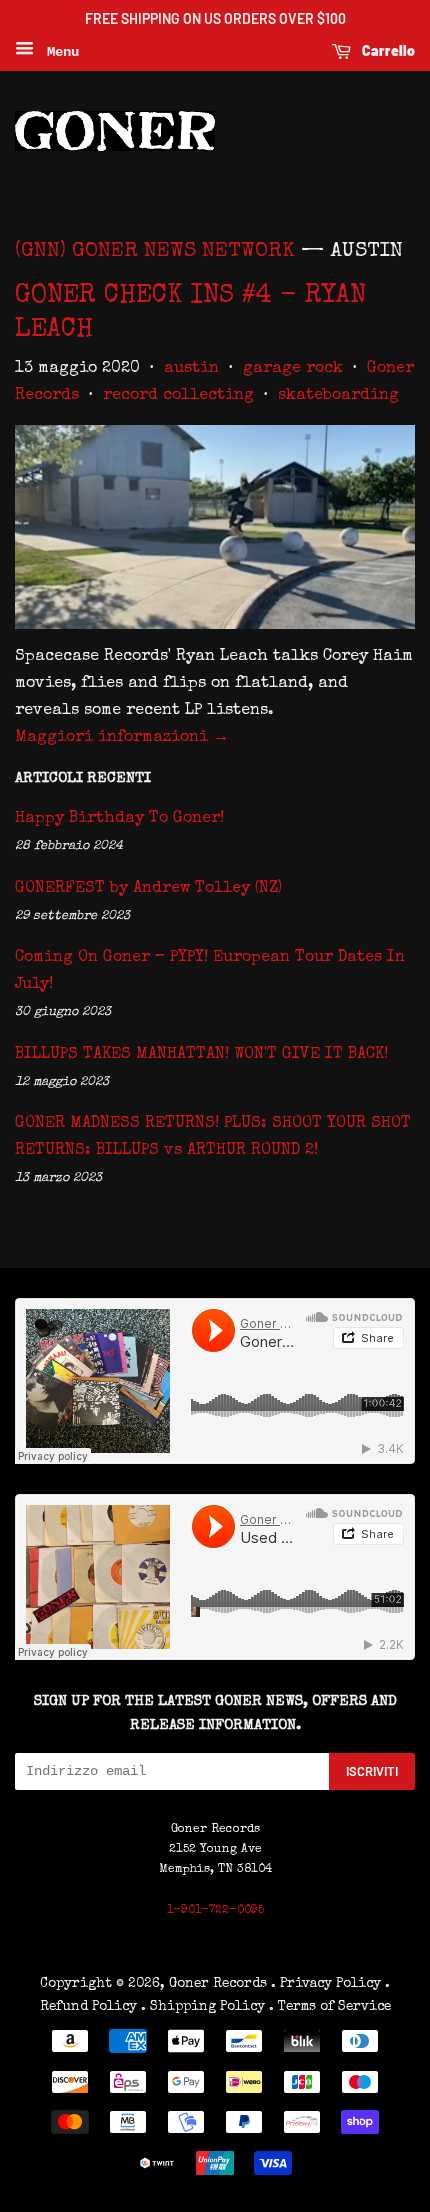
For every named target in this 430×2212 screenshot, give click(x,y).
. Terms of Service (330, 2007)
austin (191, 369)
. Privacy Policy (326, 1984)
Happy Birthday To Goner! (119, 819)
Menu (59, 52)
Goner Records (220, 1984)
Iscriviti (372, 1771)
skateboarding (338, 396)
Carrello (387, 50)
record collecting (178, 396)
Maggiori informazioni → (122, 738)
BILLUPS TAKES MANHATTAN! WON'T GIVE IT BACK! (201, 1055)
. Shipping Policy (203, 2007)
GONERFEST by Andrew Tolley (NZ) (148, 889)
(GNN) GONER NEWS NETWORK (155, 251)
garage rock (293, 369)
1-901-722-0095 (215, 1911)
